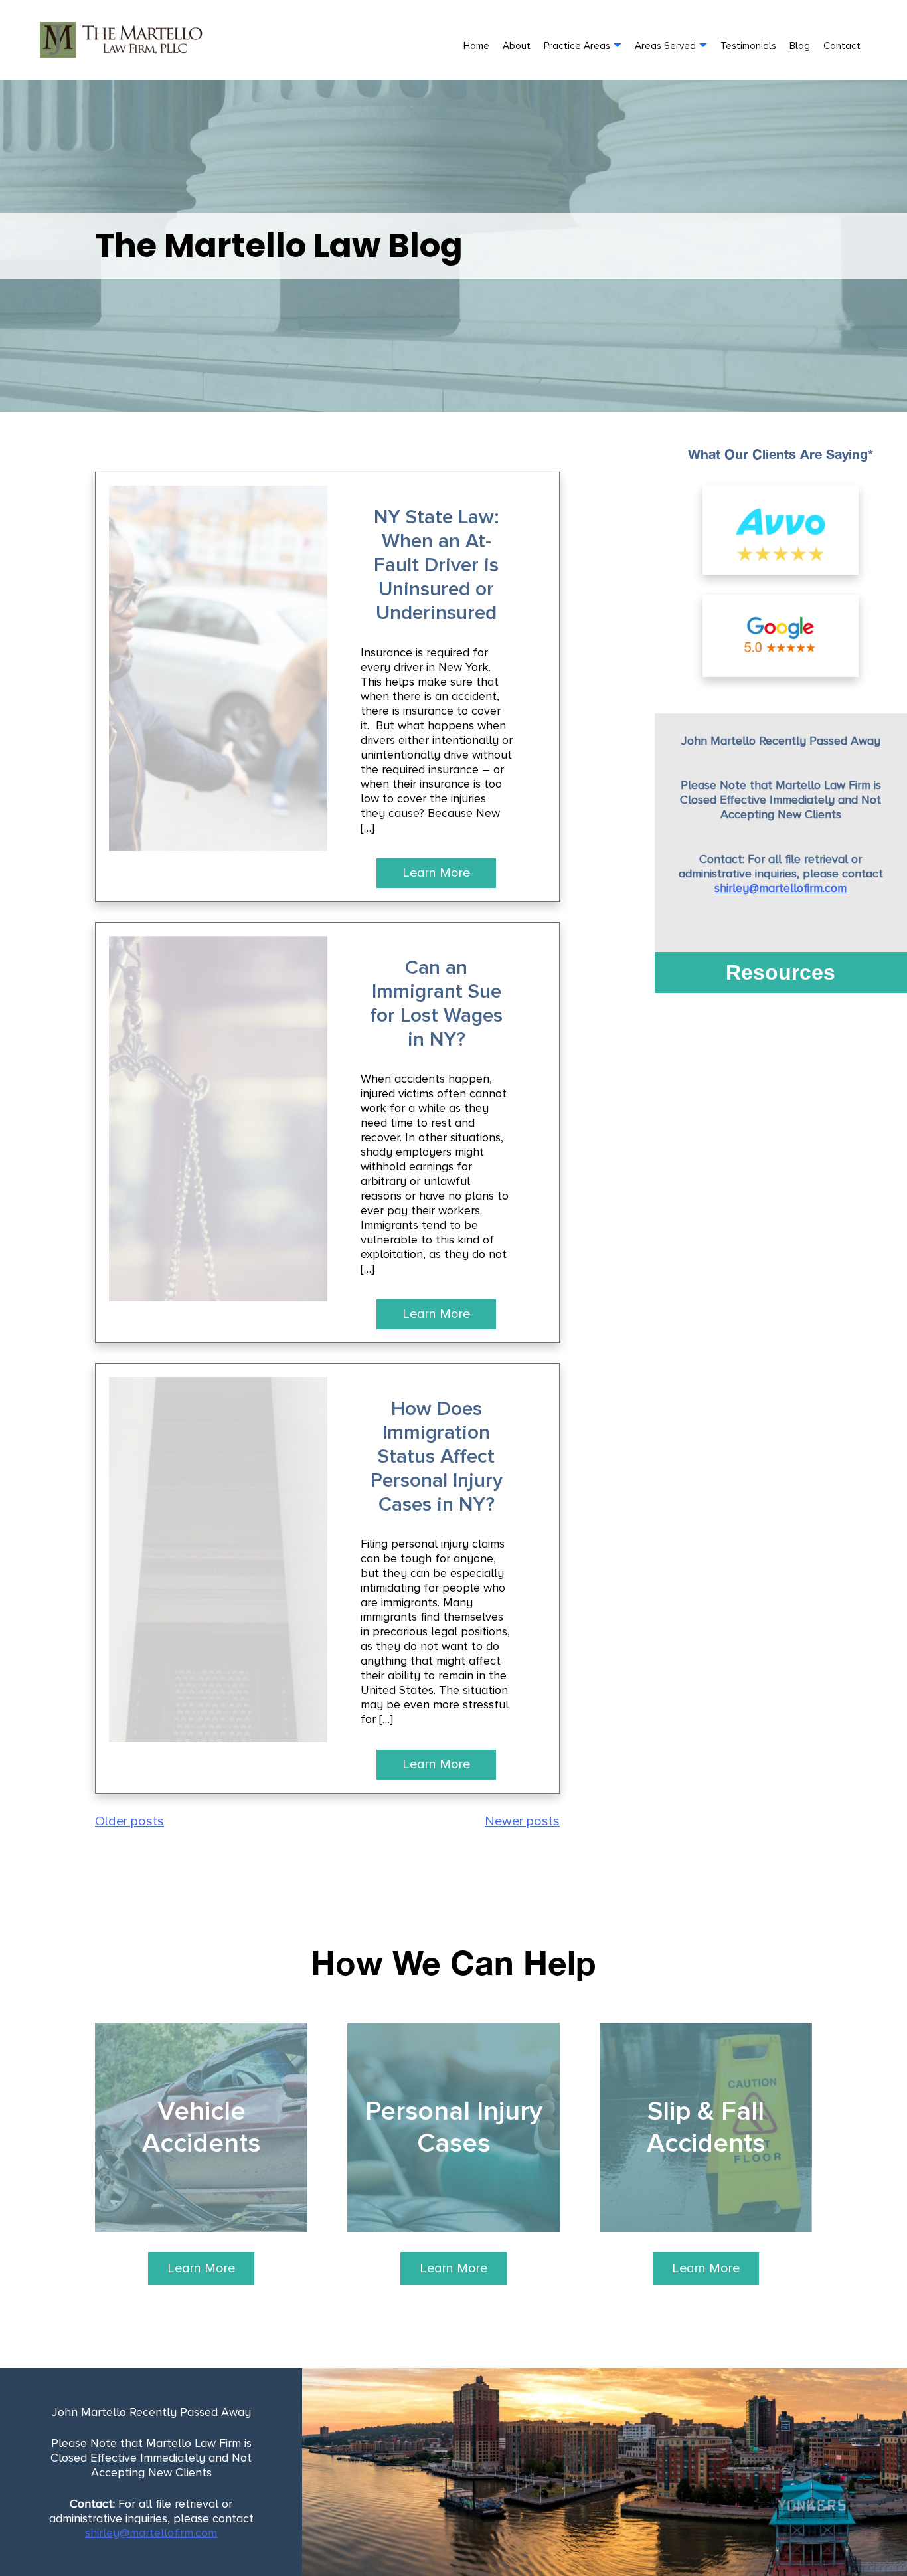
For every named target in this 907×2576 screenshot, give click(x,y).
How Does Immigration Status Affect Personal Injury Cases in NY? (437, 1457)
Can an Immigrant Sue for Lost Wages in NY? (436, 1004)
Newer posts (522, 1821)
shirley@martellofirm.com (781, 888)
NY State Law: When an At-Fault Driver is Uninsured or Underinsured (436, 565)
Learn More (436, 873)
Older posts (129, 1821)
